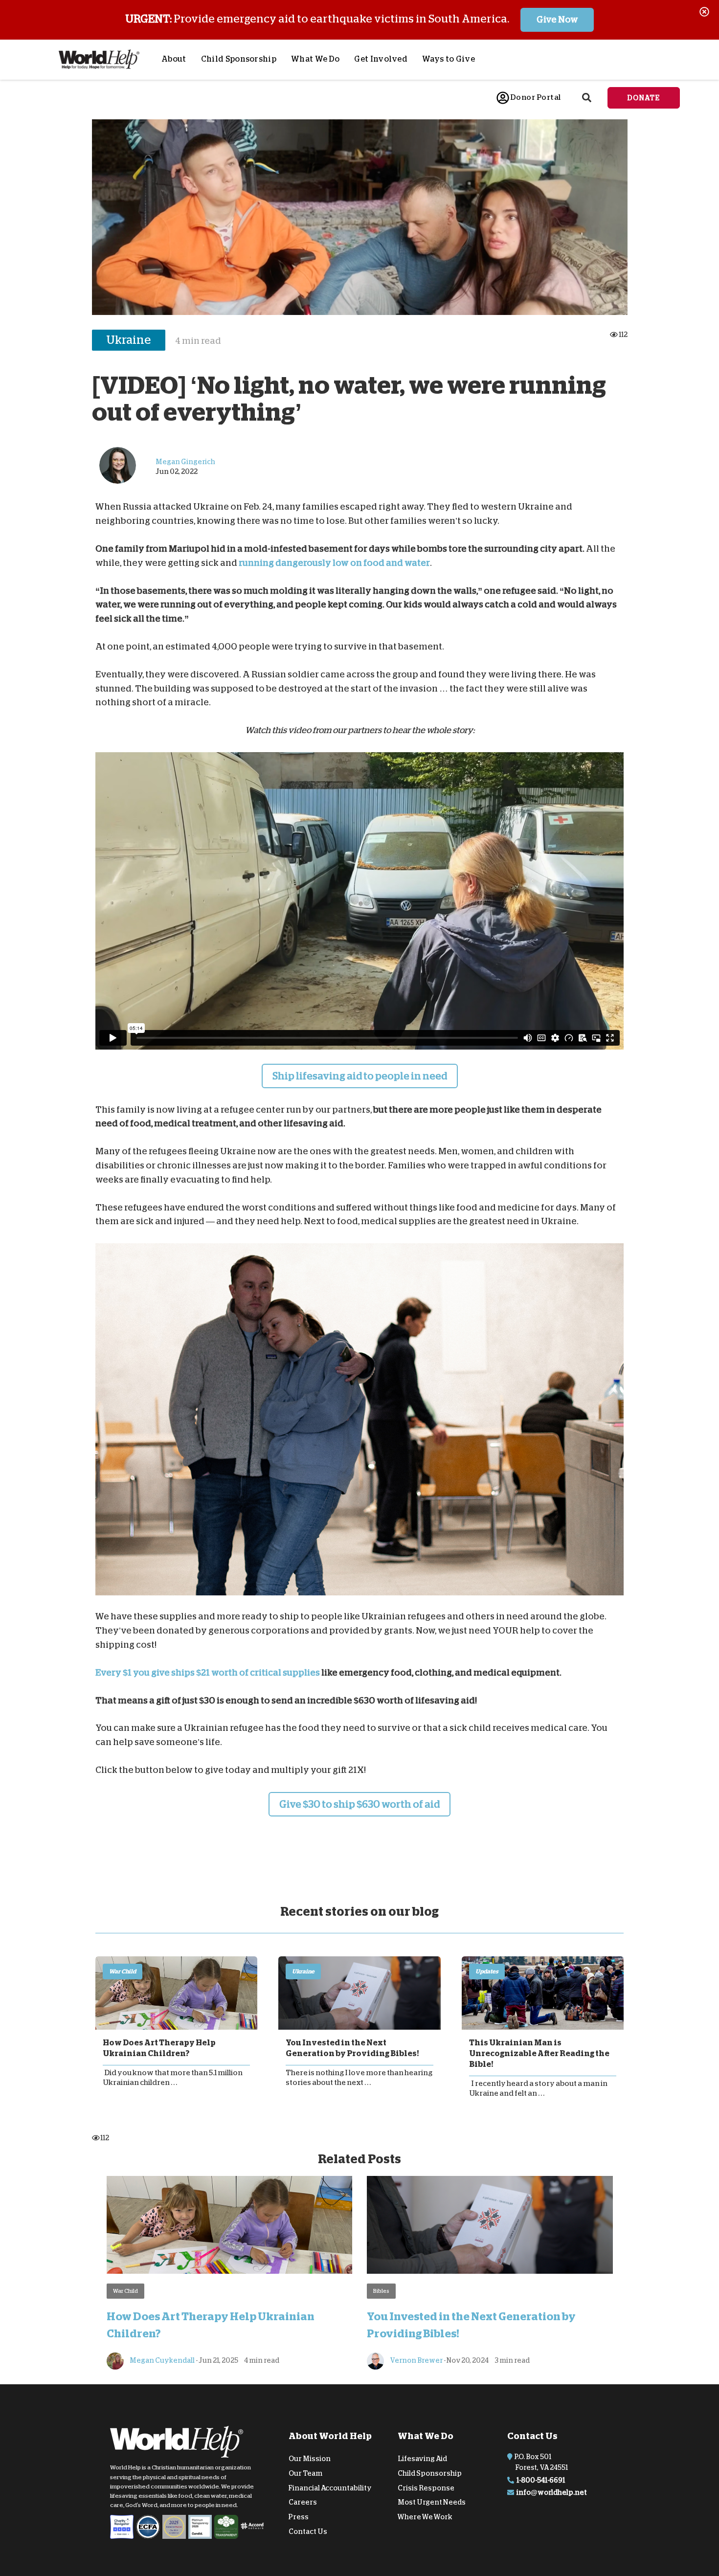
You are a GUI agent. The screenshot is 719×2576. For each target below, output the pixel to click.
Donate (644, 98)
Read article (176, 1993)
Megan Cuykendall (162, 2360)
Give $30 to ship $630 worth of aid (359, 1804)
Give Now (557, 20)
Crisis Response (426, 2487)
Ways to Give (449, 59)
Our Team (305, 2473)
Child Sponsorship (239, 59)
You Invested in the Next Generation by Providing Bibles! (352, 2048)
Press (299, 2517)
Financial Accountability (330, 2487)
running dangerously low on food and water (334, 563)
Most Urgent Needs (432, 2502)
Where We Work (425, 2517)
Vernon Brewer (416, 2360)
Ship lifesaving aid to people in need (360, 1076)
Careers (303, 2502)
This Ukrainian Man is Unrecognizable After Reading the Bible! (539, 2054)
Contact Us (308, 2531)
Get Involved (381, 59)
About (174, 59)
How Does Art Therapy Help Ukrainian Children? (159, 2048)
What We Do (315, 59)
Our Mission (310, 2459)
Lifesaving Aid (422, 2459)
